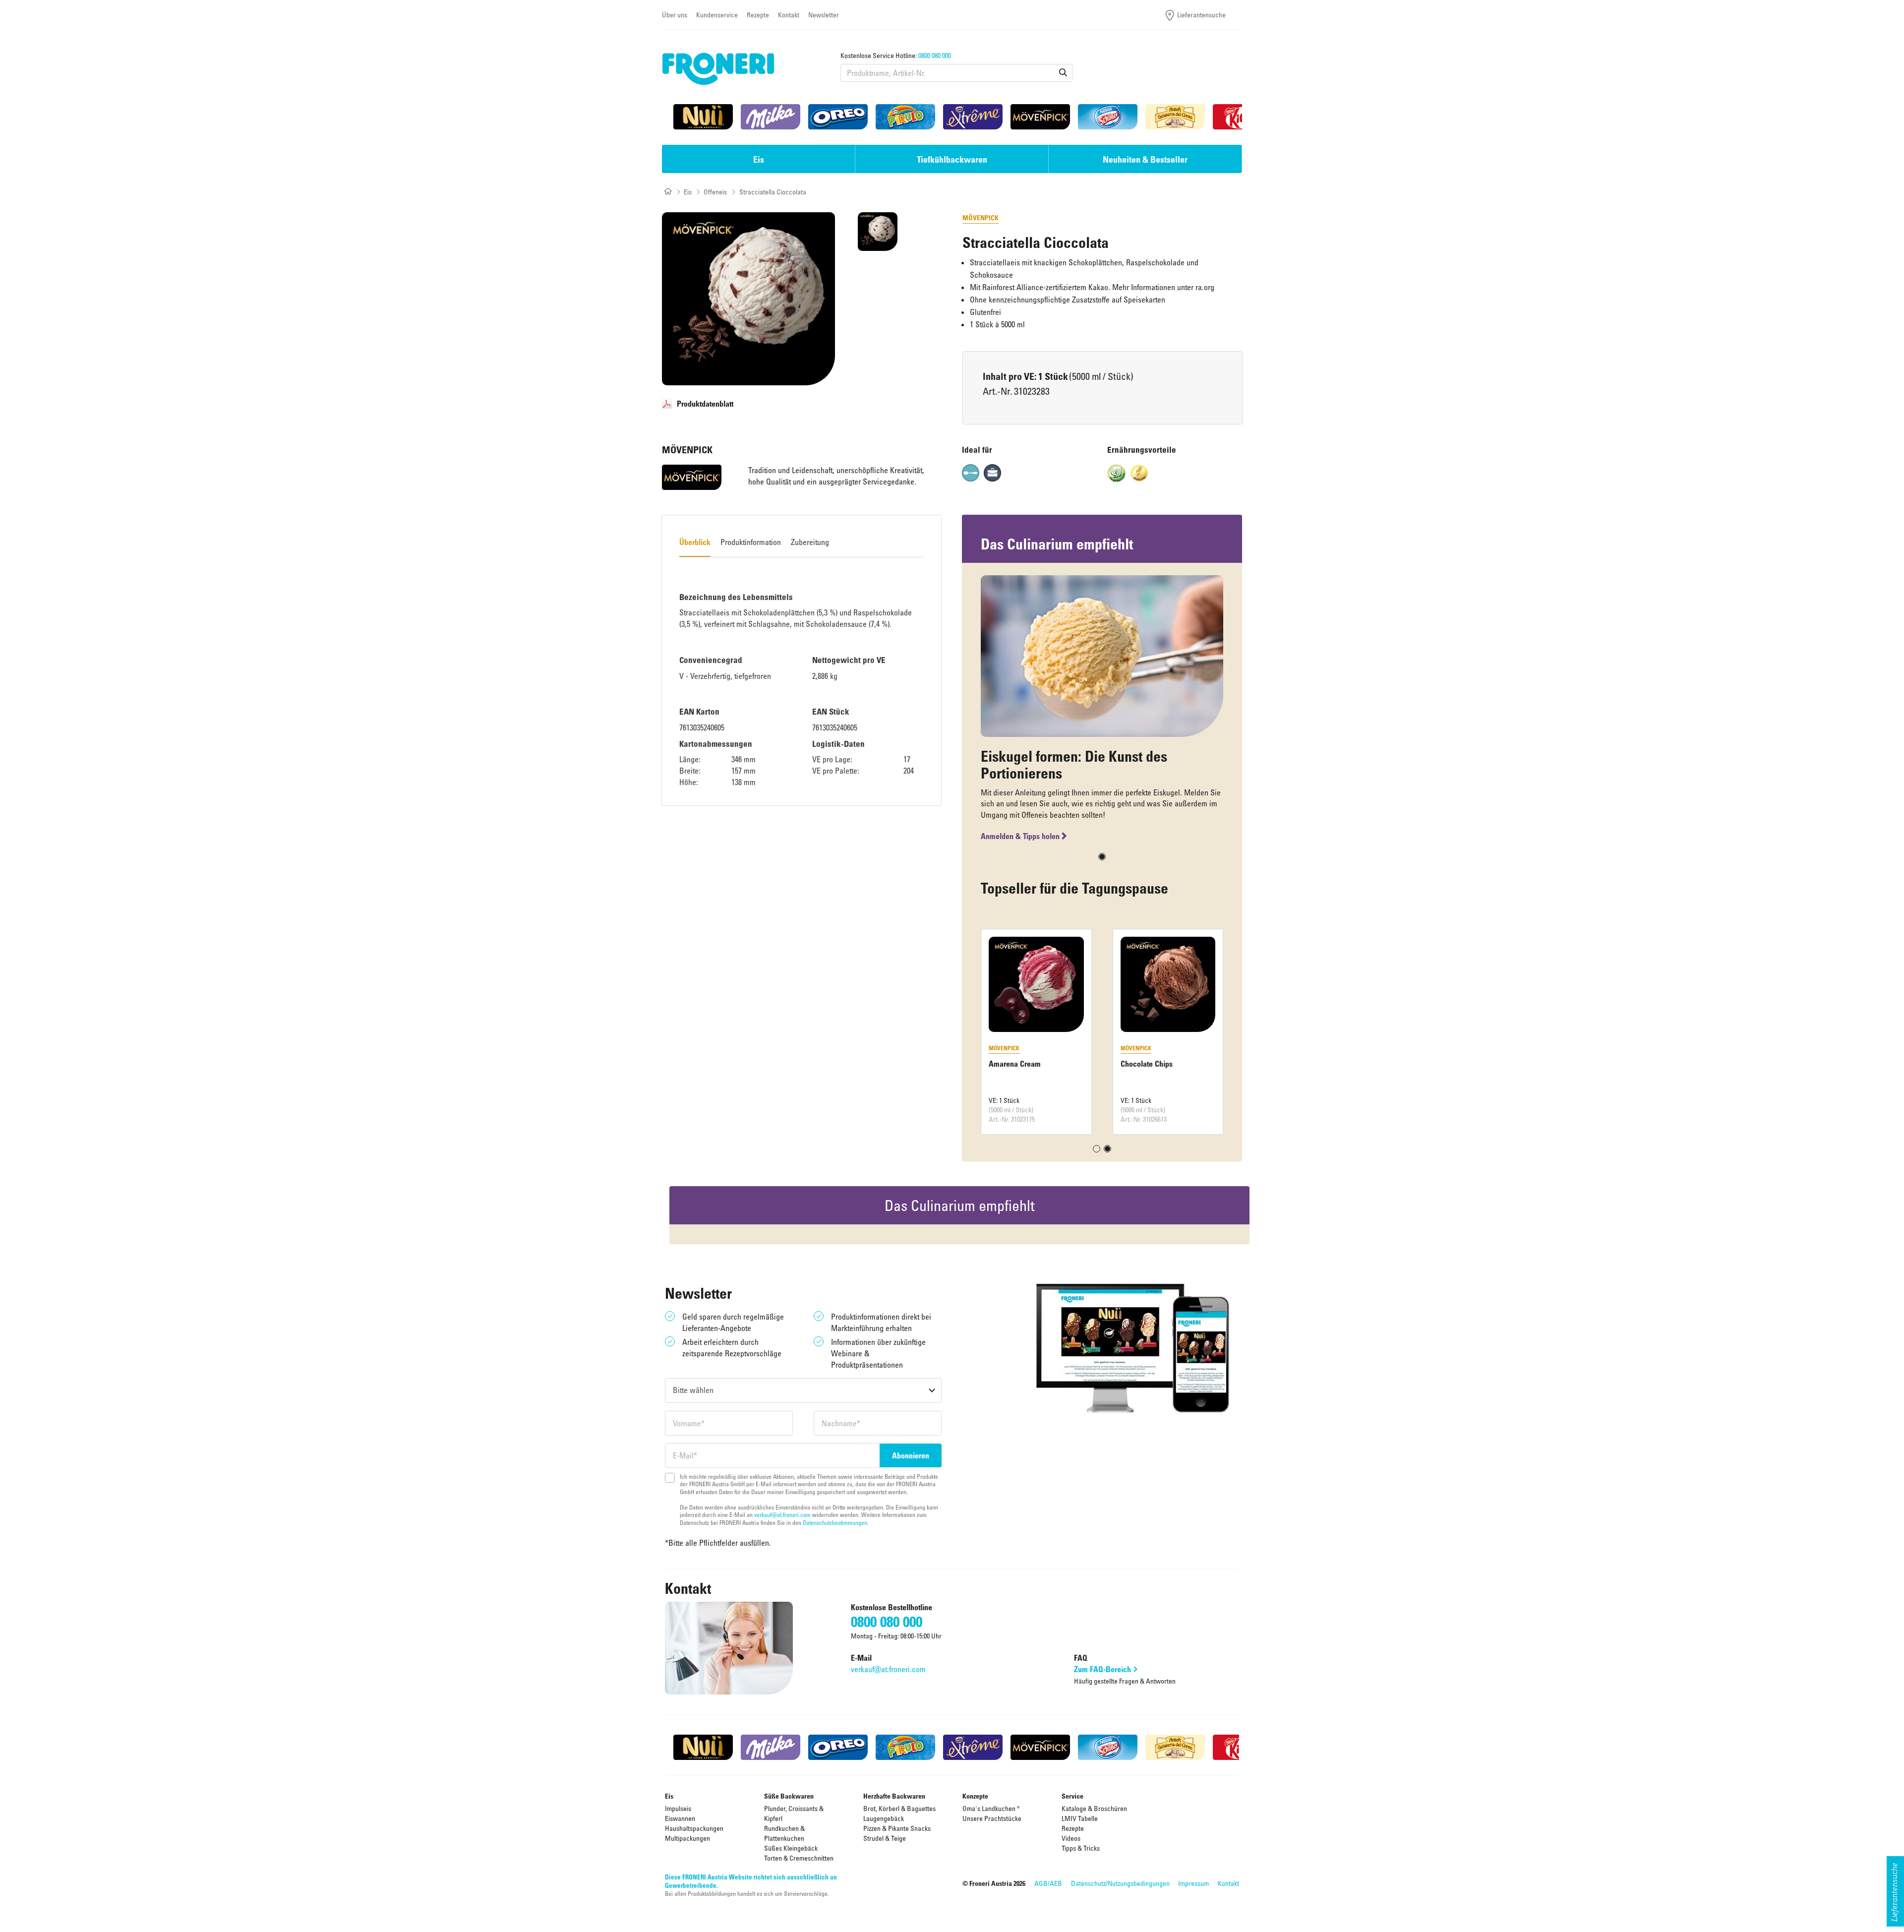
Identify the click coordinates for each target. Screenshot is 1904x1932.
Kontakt (789, 15)
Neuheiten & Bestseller (1145, 159)
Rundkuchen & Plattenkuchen (784, 1833)
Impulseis (678, 1808)
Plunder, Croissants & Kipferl (794, 1813)
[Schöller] (1108, 117)
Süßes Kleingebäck (791, 1848)
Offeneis (715, 192)
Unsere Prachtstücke (992, 1818)
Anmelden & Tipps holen (1020, 836)
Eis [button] (759, 159)
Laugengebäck (884, 1818)
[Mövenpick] (1040, 117)
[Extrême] (973, 117)
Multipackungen (687, 1838)
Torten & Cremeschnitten (799, 1858)
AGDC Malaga (1143, 1064)
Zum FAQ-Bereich (1102, 1669)
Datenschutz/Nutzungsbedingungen (1120, 1883)
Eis (688, 192)
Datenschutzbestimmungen (835, 1522)
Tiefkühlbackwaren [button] (952, 159)
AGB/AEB (1048, 1883)
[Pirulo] (905, 117)
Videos (1071, 1838)
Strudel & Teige (885, 1838)
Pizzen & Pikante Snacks (897, 1828)
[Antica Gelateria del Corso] (1175, 117)
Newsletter (824, 15)
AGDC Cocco (1010, 1064)
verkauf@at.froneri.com (782, 1514)
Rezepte (758, 15)
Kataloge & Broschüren (1094, 1808)
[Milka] (771, 117)
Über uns (675, 15)
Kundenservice (717, 15)
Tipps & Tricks (1081, 1848)
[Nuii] (703, 117)
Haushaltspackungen (694, 1828)
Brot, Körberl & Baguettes (899, 1808)
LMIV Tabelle (1080, 1818)
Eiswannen (680, 1818)
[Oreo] (838, 117)
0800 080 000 (935, 55)
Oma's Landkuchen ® (991, 1808)
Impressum (1193, 1883)
